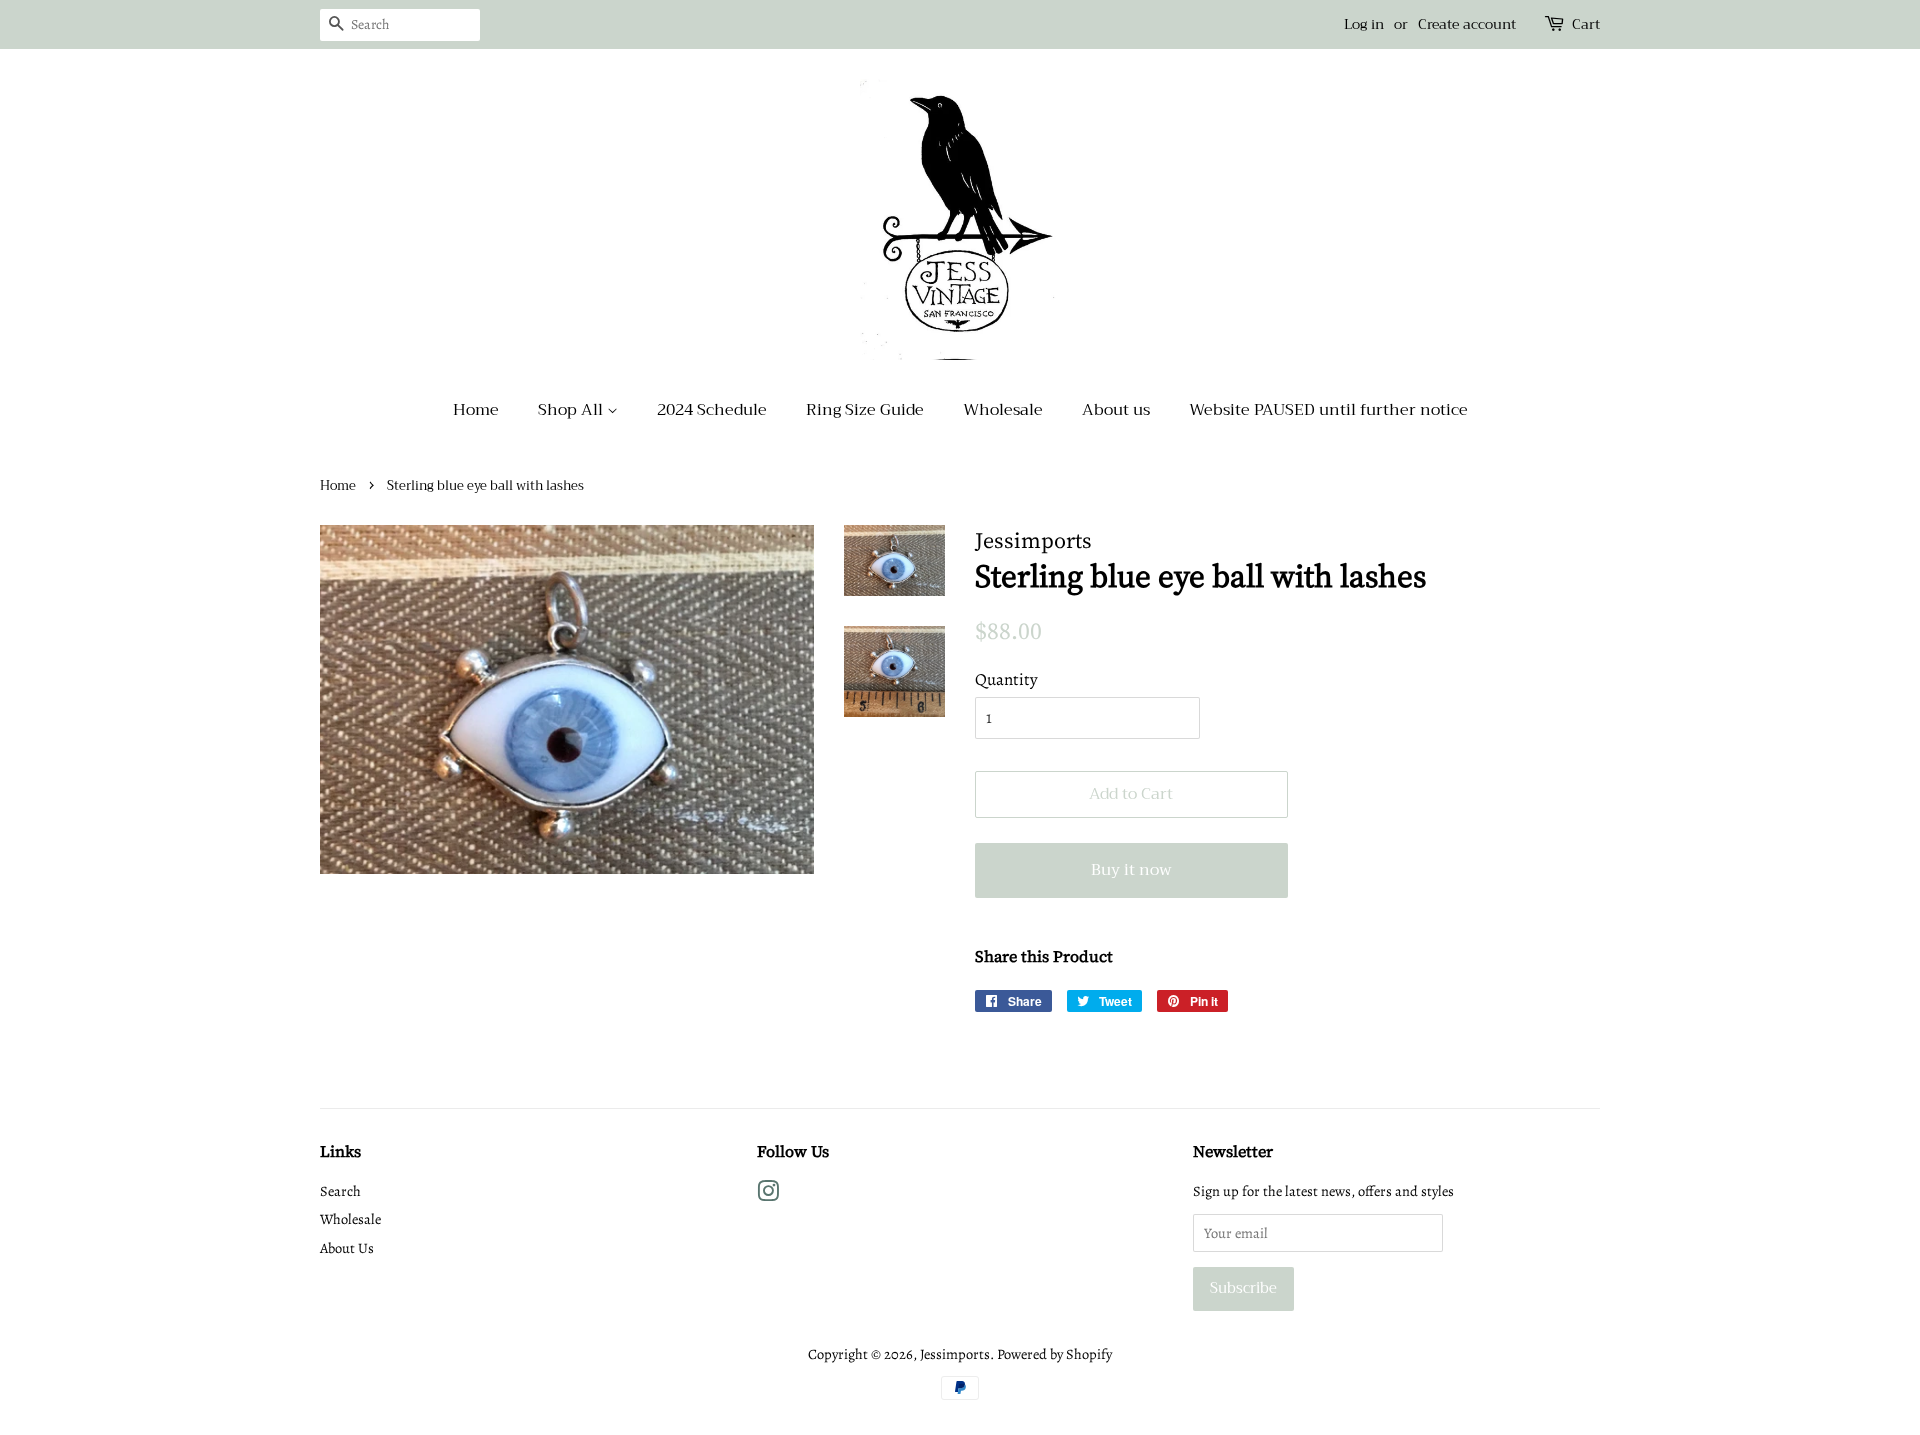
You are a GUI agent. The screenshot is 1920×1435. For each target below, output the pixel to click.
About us (1116, 410)
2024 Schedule (712, 410)
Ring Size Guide (865, 410)
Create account (1467, 24)
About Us (347, 1248)
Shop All (572, 410)
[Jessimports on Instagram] (768, 1195)
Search (340, 1191)
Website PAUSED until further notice (1328, 410)
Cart (1586, 24)
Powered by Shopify (1054, 1354)
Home (476, 410)
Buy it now (1131, 870)
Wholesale (1003, 410)
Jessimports (955, 1354)
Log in (1364, 24)
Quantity (1006, 679)
